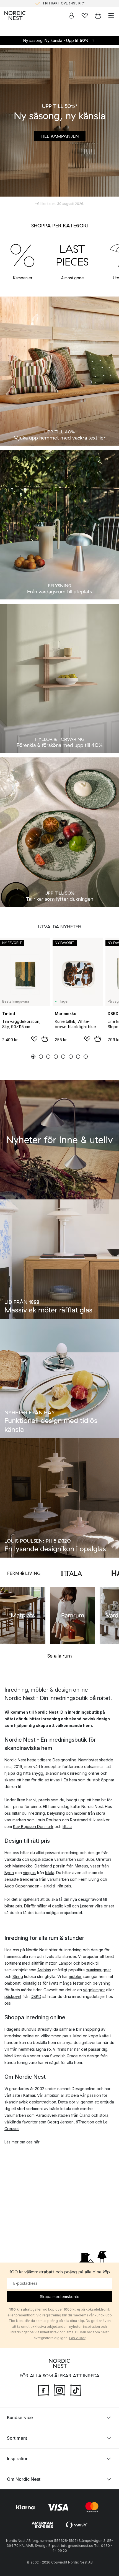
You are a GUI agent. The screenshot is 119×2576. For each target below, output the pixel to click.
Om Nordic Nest (24, 2479)
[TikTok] (76, 2390)
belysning (56, 1813)
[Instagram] (59, 2390)
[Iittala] (71, 1573)
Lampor (65, 1963)
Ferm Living (89, 1879)
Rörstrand (79, 1820)
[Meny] (111, 16)
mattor (51, 1963)
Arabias (44, 1970)
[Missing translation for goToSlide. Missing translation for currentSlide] (33, 1057)
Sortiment (17, 2438)
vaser (95, 1866)
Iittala (67, 1826)
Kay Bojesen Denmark (33, 1826)
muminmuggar (98, 1970)
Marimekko (23, 1866)
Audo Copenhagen (22, 1886)
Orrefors (104, 1859)
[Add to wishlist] (34, 1039)
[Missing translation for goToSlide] (41, 1057)
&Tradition (85, 2122)
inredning (36, 1813)
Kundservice (20, 2417)
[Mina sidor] (71, 16)
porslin (59, 1866)
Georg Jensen (60, 2122)
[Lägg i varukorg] (45, 1039)
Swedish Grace (64, 2056)
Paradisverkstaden (53, 2115)
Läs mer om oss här (22, 2142)
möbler (80, 1813)
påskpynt (13, 1996)
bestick (88, 1963)
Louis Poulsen (48, 1820)
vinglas (29, 1873)
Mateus (81, 1866)
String (18, 1976)
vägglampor (94, 1990)
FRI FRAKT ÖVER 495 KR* (64, 2)
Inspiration (18, 2459)
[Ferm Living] (24, 1573)
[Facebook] (43, 2390)
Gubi (90, 1859)
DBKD (36, 1996)
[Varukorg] (98, 16)
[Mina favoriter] (85, 16)
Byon (9, 1873)
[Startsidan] (15, 16)
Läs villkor (77, 2338)
